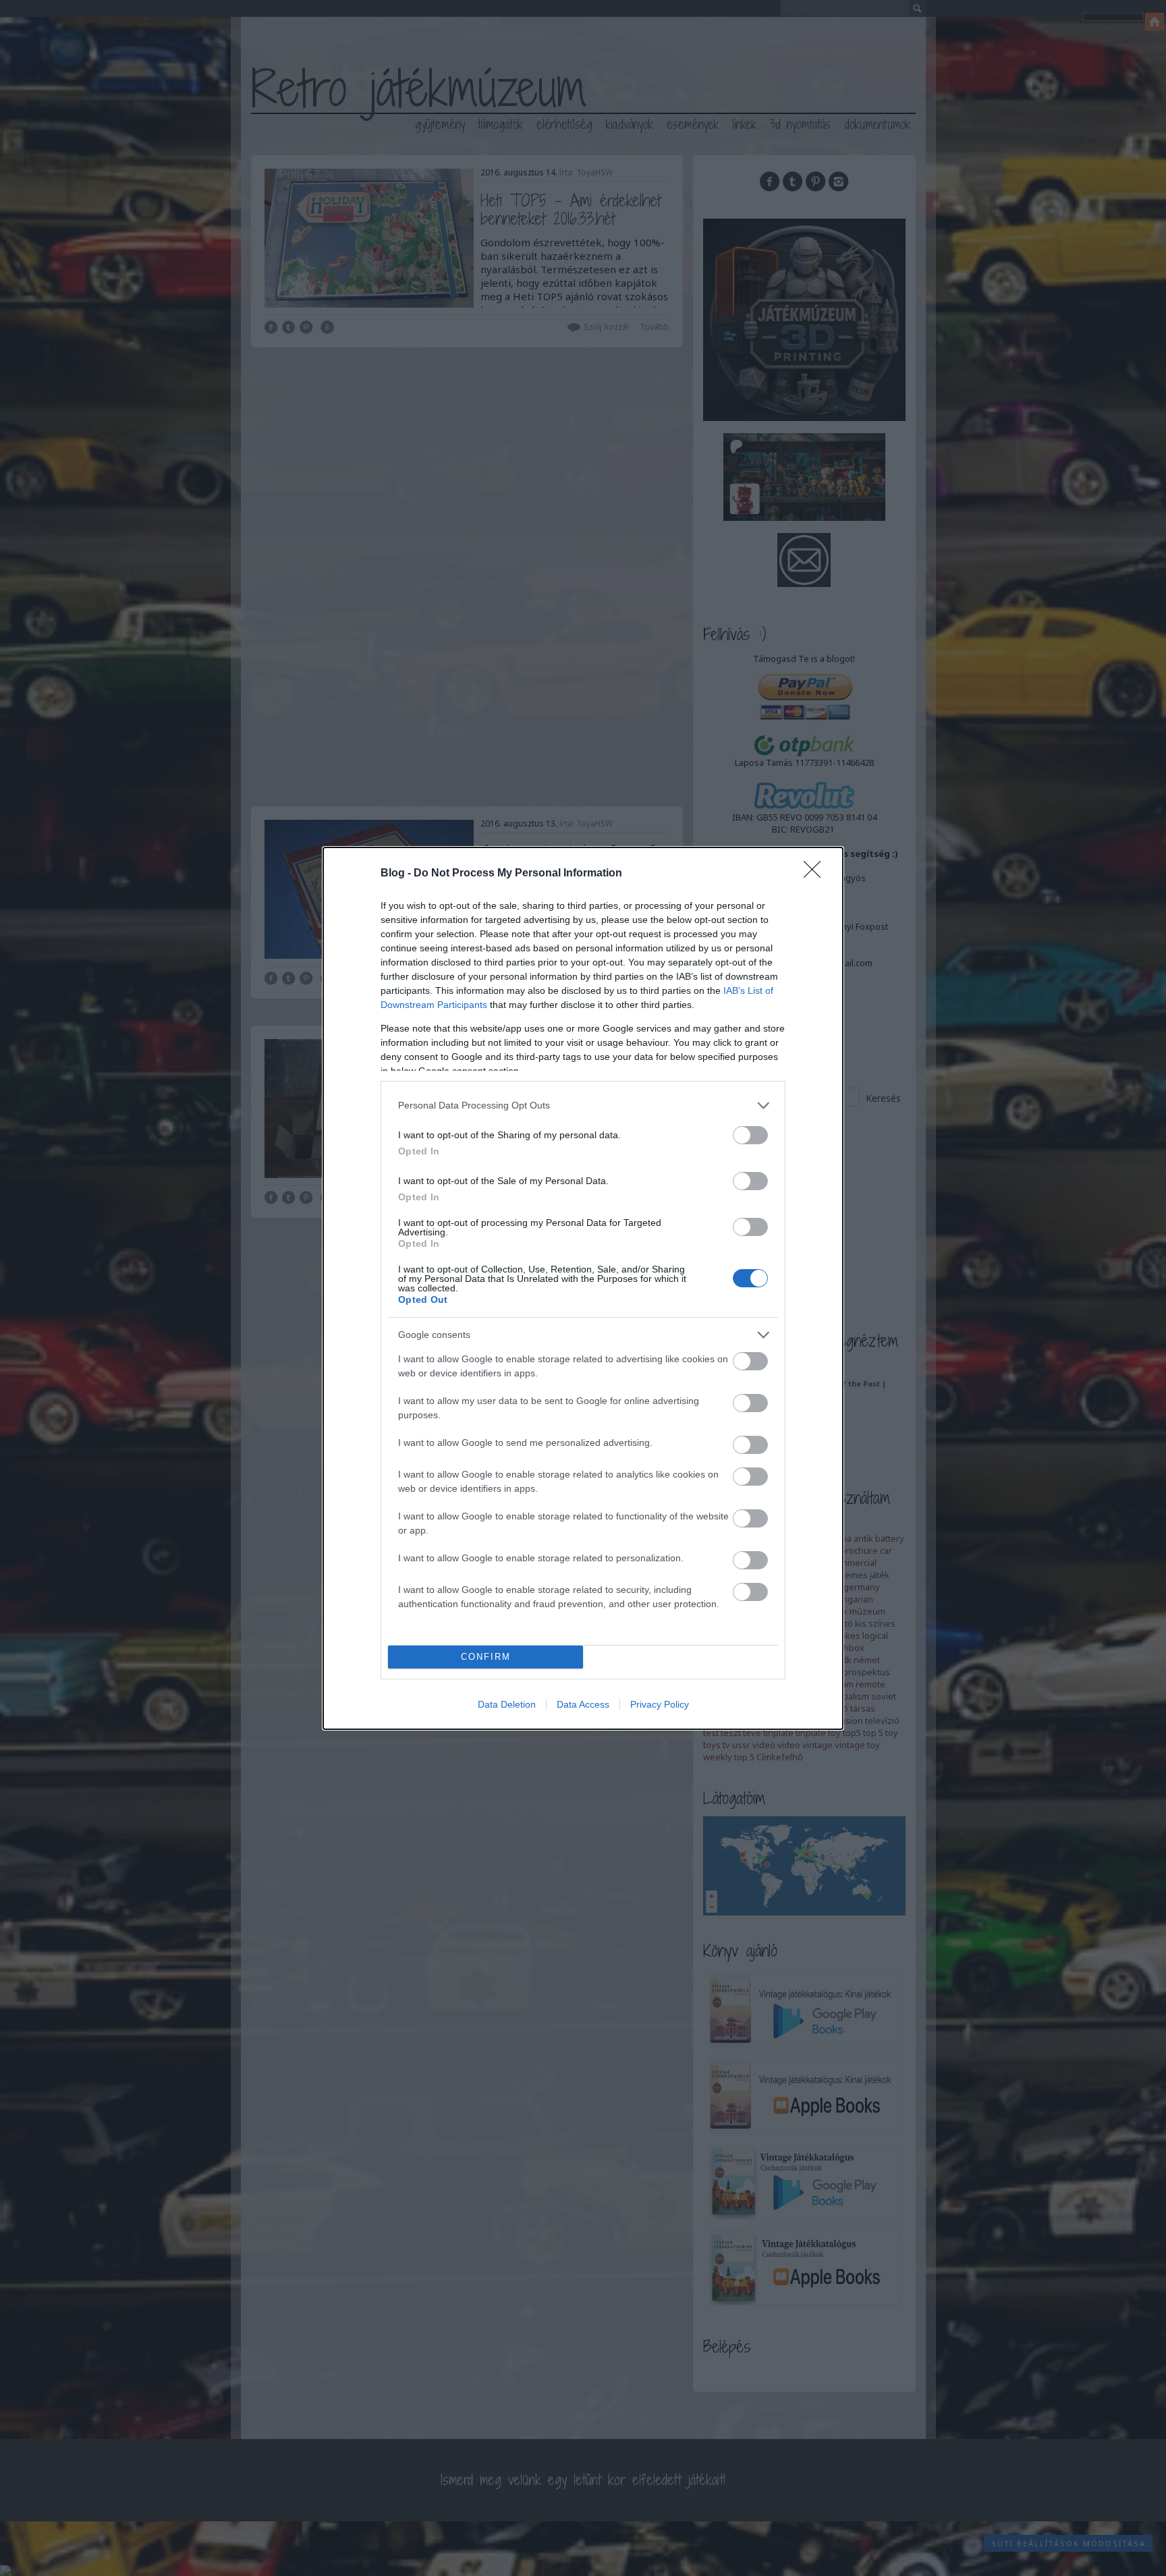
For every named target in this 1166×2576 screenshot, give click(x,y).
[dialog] (583, 1288)
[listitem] (583, 1105)
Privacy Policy (660, 1704)
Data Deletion (507, 1704)
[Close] (816, 874)
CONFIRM (486, 1657)
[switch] (750, 1135)
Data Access (583, 1704)
